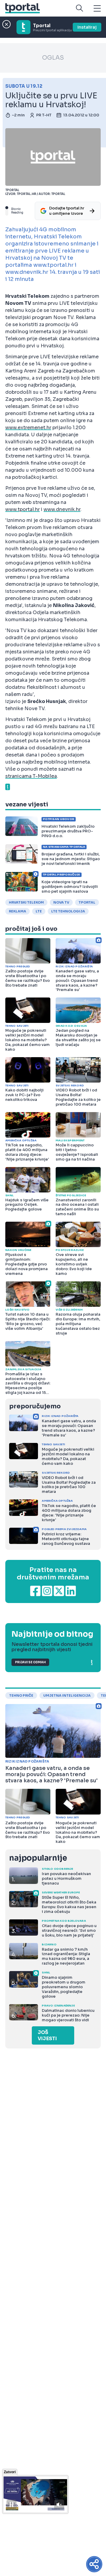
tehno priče (21, 1695)
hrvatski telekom (26, 902)
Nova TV (61, 902)
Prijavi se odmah (30, 1662)
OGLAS (53, 58)
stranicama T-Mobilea (31, 776)
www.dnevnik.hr (62, 509)
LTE (39, 911)
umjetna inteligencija (67, 1695)
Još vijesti (47, 2035)
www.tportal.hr (23, 509)
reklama (18, 911)
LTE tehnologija (68, 911)
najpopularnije (38, 1858)
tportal (87, 902)
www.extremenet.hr (28, 428)
